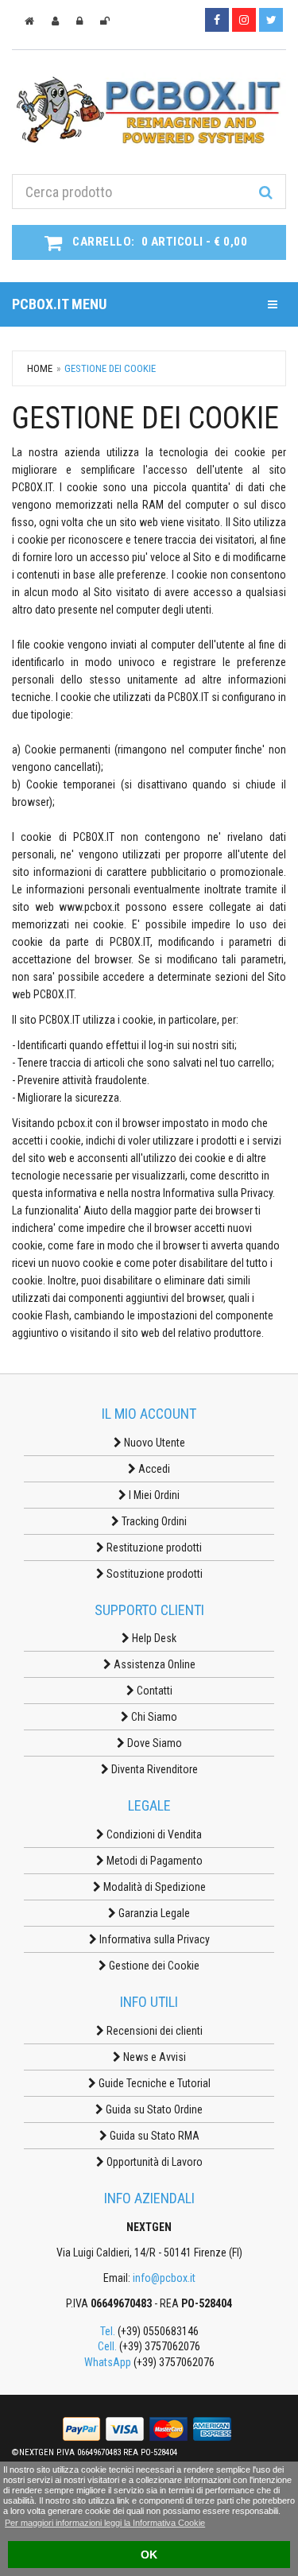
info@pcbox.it (164, 2278)
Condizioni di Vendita (153, 1834)
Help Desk (153, 1638)
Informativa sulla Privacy (153, 1939)
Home (40, 368)
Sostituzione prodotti (153, 1574)
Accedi (153, 1469)
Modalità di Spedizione (153, 1887)
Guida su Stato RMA (153, 2136)
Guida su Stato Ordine (153, 2109)
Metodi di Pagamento (153, 1861)
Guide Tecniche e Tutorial (153, 2083)
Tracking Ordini (153, 1521)
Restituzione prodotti (153, 1548)
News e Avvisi (153, 2057)
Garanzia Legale (153, 1913)
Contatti (153, 1691)
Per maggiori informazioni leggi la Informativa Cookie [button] (105, 2523)
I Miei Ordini (153, 1495)
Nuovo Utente (153, 1443)
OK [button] (149, 2555)
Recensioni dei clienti (153, 2031)
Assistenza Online (153, 1664)
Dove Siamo (153, 1743)
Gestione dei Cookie (153, 1966)
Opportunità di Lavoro (153, 2162)
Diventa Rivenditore (153, 1769)
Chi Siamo (153, 1717)
